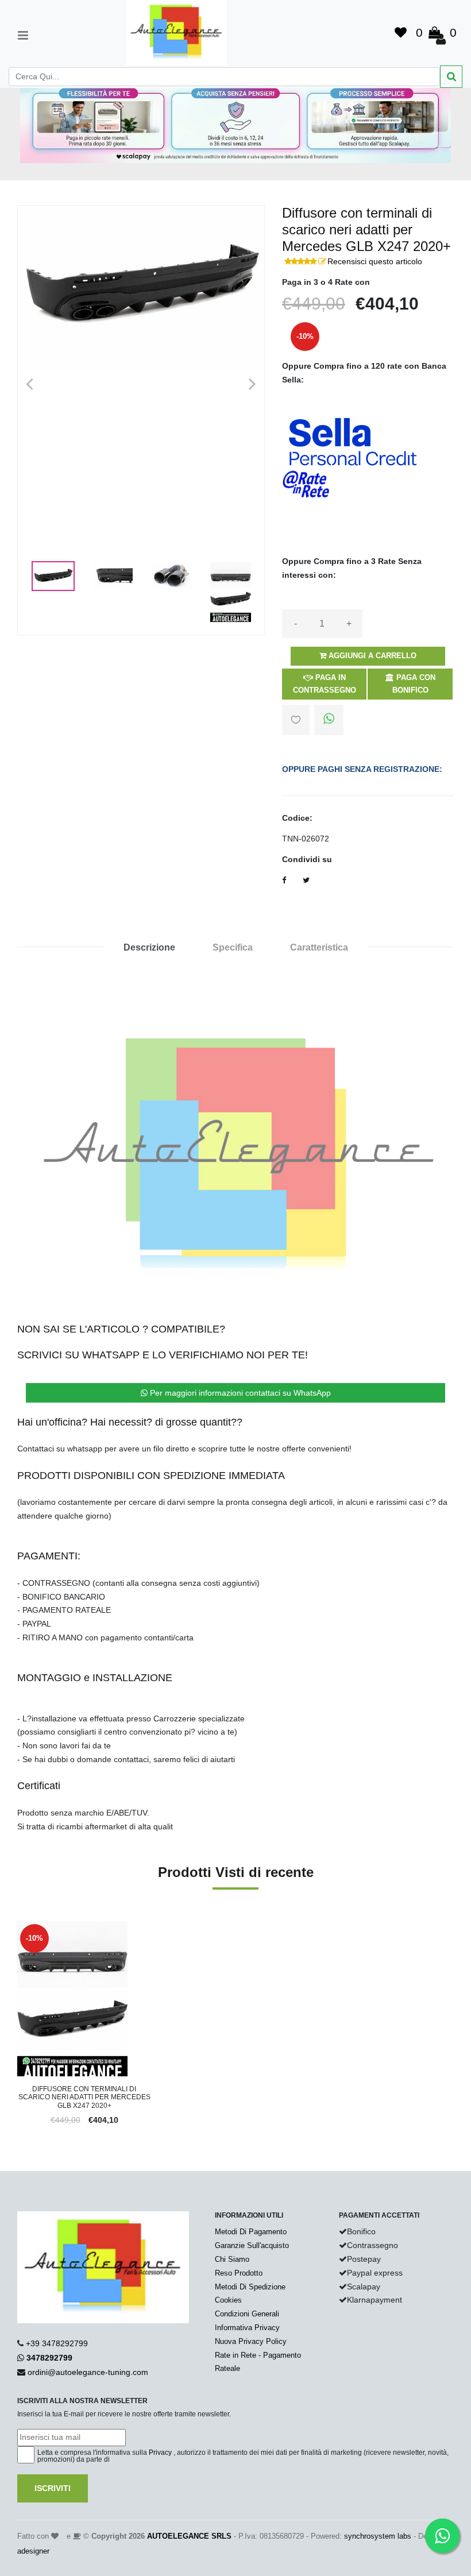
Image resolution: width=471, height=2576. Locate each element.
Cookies (228, 2300)
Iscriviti (53, 2488)
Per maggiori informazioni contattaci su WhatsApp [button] (239, 1393)
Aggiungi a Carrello (371, 656)
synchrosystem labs (378, 2536)
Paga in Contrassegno (325, 684)
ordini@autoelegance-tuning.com (88, 2372)
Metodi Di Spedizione (250, 2287)
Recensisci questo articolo (375, 261)
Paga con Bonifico (414, 684)
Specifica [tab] (233, 947)
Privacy (160, 2453)
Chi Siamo (232, 2259)
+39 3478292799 (57, 2343)
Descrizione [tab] (149, 947)
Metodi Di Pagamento (251, 2232)
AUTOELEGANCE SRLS (189, 2536)
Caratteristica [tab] (319, 947)
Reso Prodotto (239, 2273)
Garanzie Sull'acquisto (252, 2245)
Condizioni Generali (247, 2314)
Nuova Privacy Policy (251, 2341)
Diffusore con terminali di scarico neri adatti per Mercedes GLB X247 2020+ (84, 2097)
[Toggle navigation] (23, 35)
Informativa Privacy (247, 2328)
